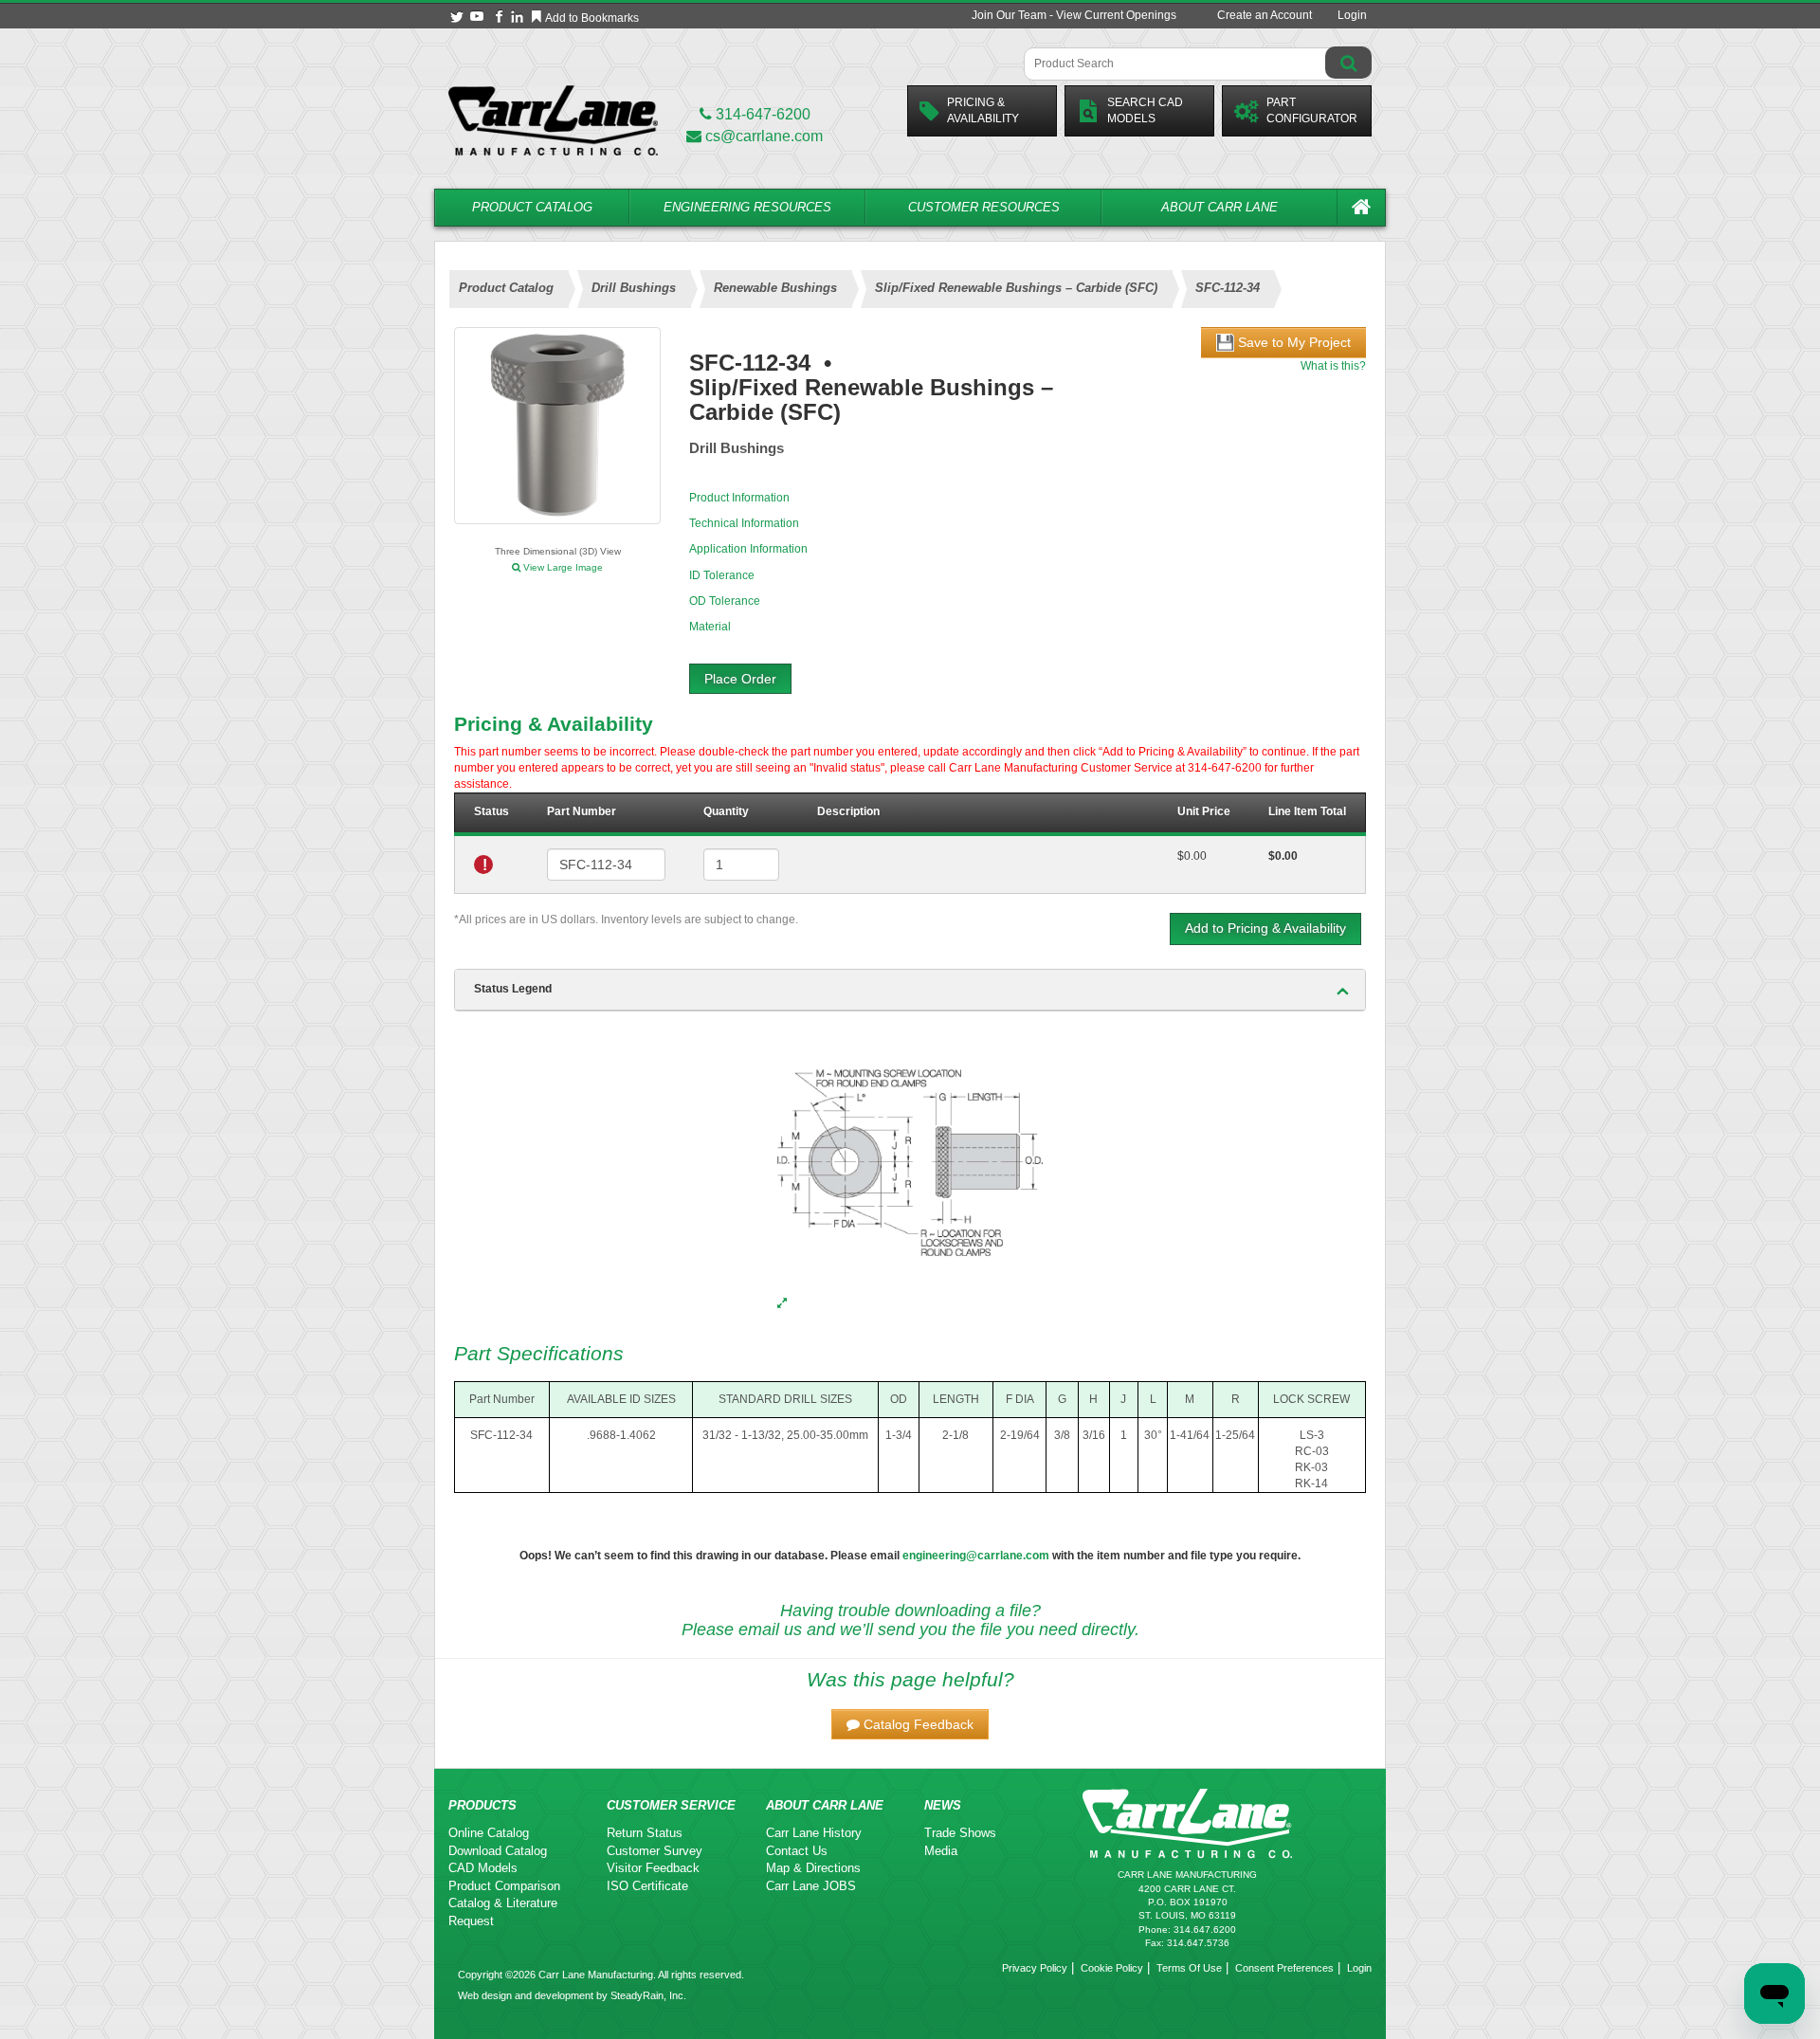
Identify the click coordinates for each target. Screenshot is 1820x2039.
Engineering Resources (747, 207)
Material (710, 627)
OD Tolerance (725, 601)
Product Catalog (532, 207)
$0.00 (1192, 856)
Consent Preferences (1284, 1968)
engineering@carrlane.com (976, 1556)
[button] (910, 1724)
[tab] (910, 990)
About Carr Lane (1219, 207)
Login (1352, 15)
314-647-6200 (761, 114)
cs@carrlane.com (764, 136)
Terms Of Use (1189, 1968)
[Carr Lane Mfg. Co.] (553, 120)
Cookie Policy (1112, 1968)
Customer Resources (984, 207)
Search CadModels (1145, 110)
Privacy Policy (1035, 1968)
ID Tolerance (722, 575)
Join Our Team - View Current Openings (1074, 15)
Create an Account (1265, 15)
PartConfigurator (1312, 110)
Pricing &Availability (983, 110)
